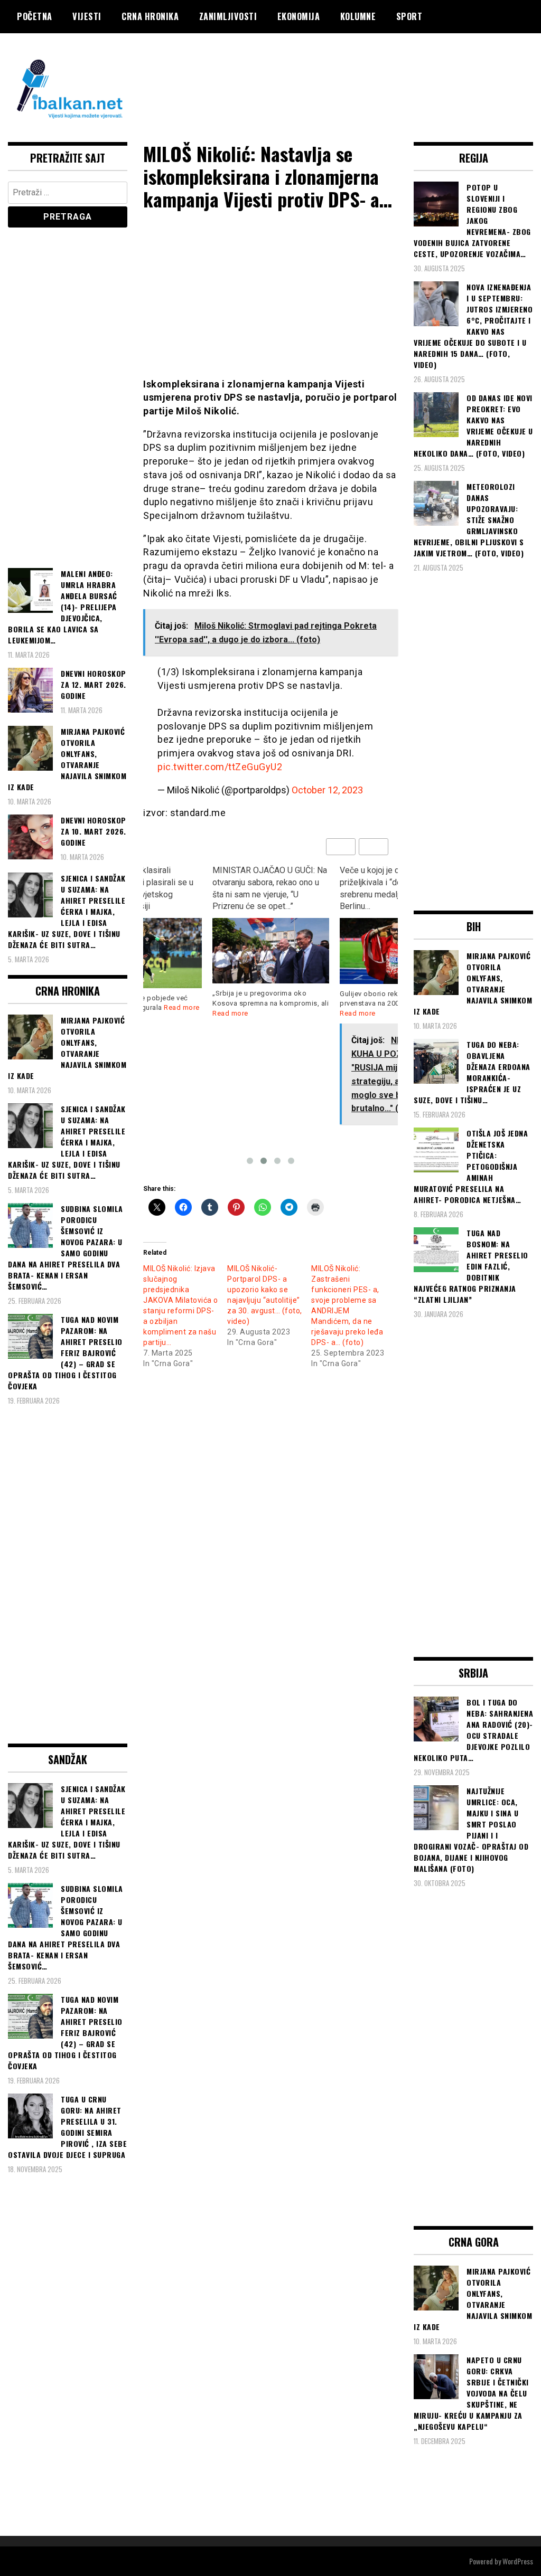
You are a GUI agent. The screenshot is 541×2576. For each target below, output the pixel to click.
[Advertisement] (341, 75)
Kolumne (358, 16)
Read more (144, 1013)
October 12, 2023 (327, 790)
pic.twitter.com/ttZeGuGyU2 (220, 767)
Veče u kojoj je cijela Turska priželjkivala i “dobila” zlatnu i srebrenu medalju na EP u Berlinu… (306, 888)
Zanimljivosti (228, 16)
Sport (409, 16)
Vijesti (87, 16)
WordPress (518, 2561)
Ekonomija (299, 16)
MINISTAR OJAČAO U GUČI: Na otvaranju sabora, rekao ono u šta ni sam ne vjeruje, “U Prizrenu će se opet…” (183, 888)
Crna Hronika (150, 16)
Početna (35, 16)
